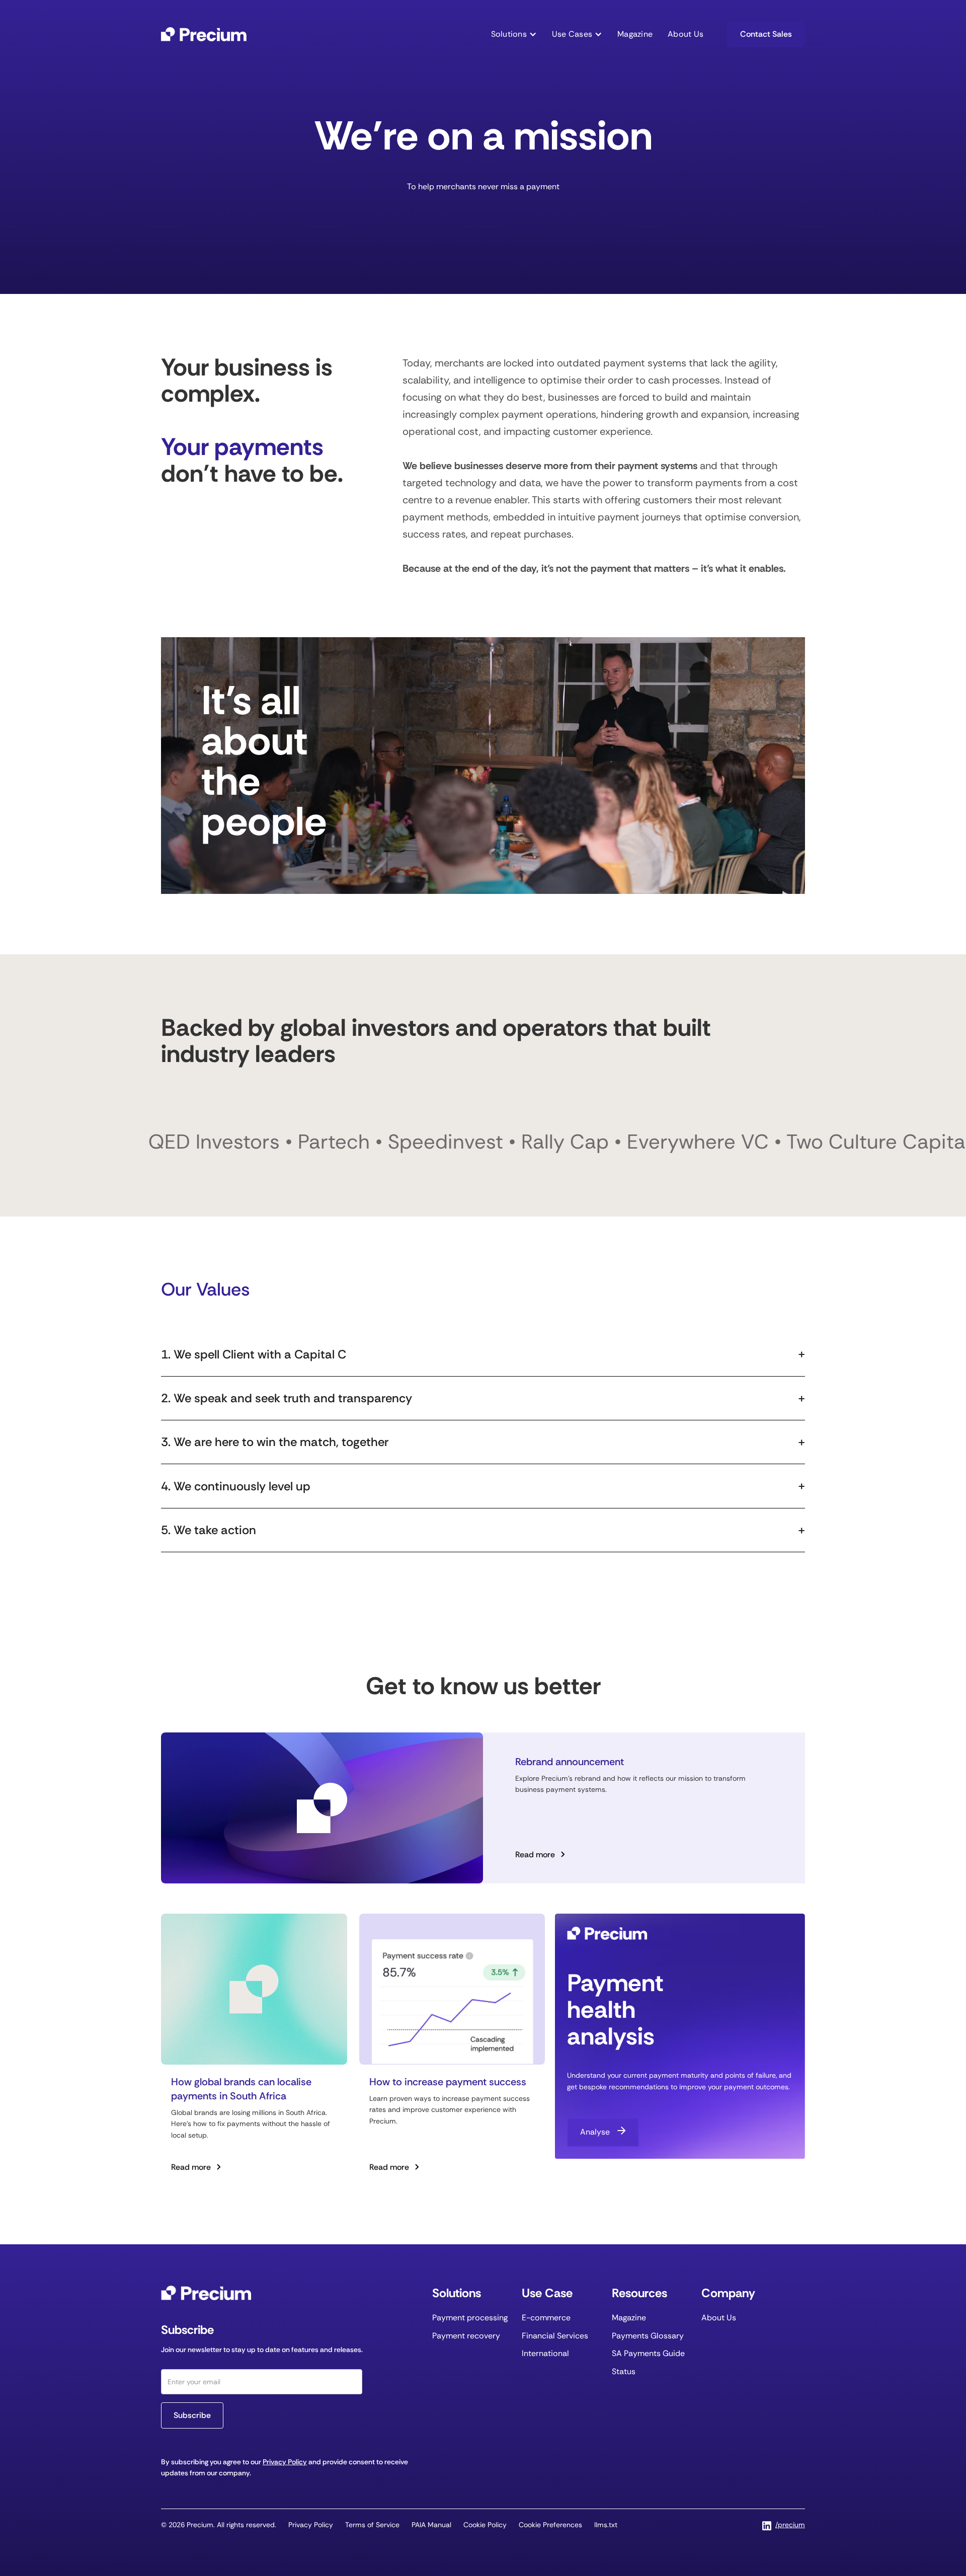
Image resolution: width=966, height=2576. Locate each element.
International (545, 2353)
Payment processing (470, 2318)
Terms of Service (372, 2525)
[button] (514, 34)
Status (624, 2371)
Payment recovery (466, 2336)
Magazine (635, 34)
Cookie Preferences (550, 2525)
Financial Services (555, 2336)
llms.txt (606, 2525)
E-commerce (546, 2318)
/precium (790, 2525)
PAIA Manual (431, 2525)
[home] (204, 34)
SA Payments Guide (648, 2353)
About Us (686, 34)
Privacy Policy (285, 2462)
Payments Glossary (648, 2336)
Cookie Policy (485, 2525)
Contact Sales (766, 34)
